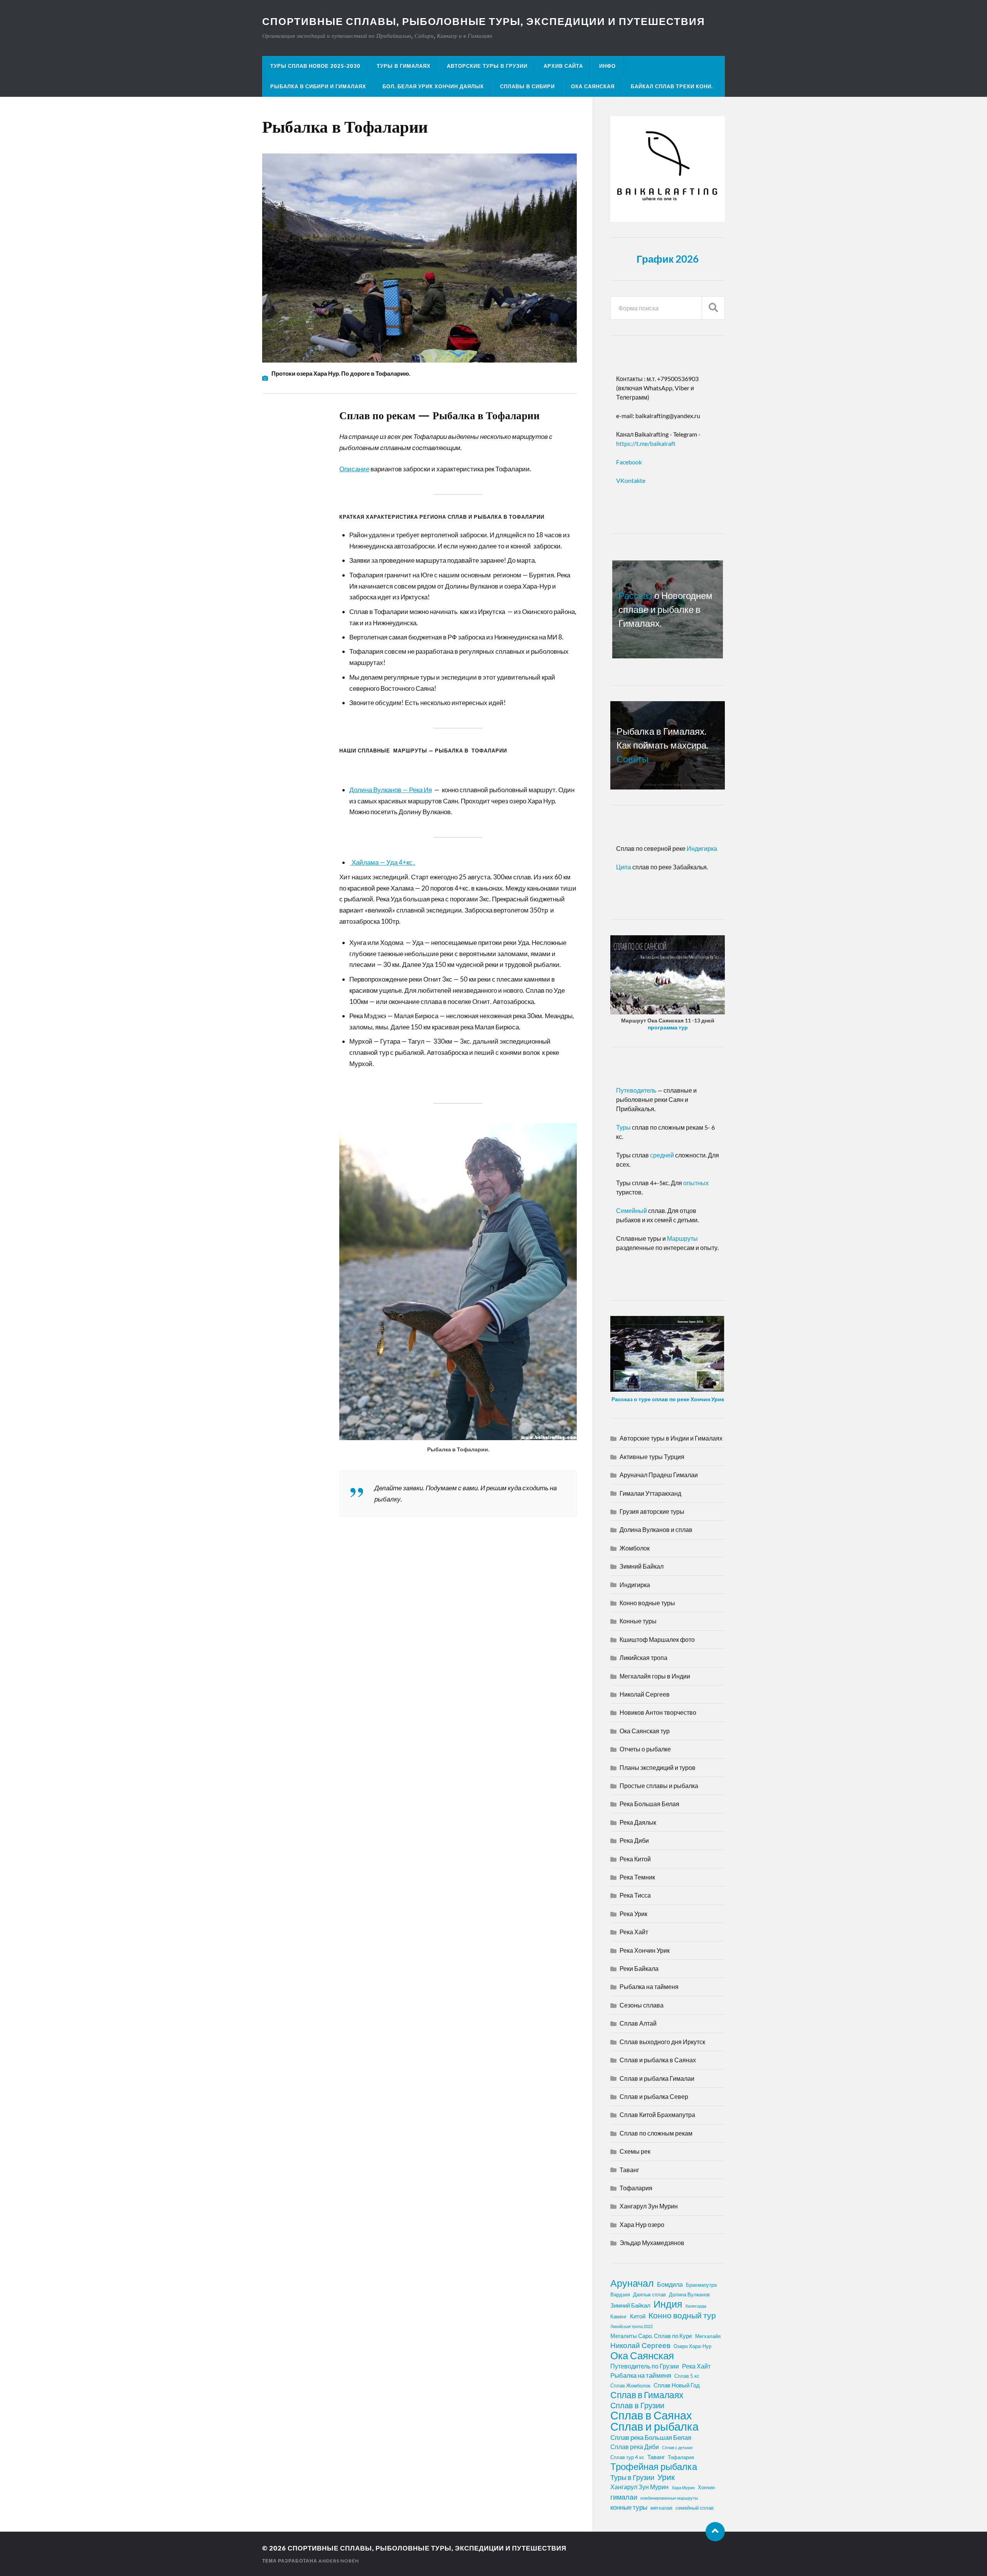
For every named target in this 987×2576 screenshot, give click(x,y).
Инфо (607, 66)
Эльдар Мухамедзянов (652, 2243)
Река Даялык (638, 1822)
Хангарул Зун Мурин (649, 2206)
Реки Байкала (639, 1968)
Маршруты (682, 1238)
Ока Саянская (593, 86)
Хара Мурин (683, 2487)
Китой (638, 2316)
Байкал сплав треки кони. (672, 86)
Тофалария (636, 2188)
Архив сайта (563, 66)
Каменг (619, 2316)
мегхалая (661, 2508)
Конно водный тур (682, 2315)
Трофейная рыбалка (654, 2466)
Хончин (706, 2487)
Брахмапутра (701, 2285)
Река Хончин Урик (645, 1950)
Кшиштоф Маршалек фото (657, 1639)
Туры (623, 1127)
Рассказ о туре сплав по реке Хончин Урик (668, 1399)
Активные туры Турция (652, 1457)
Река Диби (634, 1840)
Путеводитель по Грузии (645, 2366)
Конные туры (638, 1621)
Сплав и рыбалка (654, 2426)
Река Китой (635, 1859)
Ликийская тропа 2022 (632, 2326)
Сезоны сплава (642, 2005)
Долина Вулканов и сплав (656, 1529)
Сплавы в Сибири (527, 86)
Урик (666, 2477)
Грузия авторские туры (652, 1511)
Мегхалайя (708, 2336)
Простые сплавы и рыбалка (659, 1786)
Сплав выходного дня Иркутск (662, 2042)
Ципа (624, 867)
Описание (354, 469)
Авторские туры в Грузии (487, 66)
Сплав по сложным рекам (656, 2133)
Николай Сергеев (645, 1694)
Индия (668, 2304)
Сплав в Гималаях (647, 2395)
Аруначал (632, 2283)
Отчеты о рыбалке (645, 1749)
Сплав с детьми (677, 2447)
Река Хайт (634, 1932)
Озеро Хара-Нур (692, 2346)
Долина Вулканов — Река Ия (391, 790)
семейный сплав (695, 2508)
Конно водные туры (647, 1603)
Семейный (632, 1210)
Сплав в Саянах (651, 2415)
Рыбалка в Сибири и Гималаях (318, 86)
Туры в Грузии (632, 2477)
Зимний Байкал (642, 1566)
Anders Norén (339, 2561)
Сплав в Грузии (637, 2405)
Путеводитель (636, 1090)
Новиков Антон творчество (658, 1712)
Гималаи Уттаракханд (650, 1493)
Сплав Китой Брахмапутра (657, 2115)
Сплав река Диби (635, 2447)
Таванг (629, 2170)
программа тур (668, 1027)
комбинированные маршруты (669, 2498)
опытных (695, 1183)
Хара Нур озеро (642, 2224)
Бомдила (670, 2284)
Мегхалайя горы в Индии (655, 1676)
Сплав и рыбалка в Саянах (658, 2060)
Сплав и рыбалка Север (654, 2096)
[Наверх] (715, 2532)
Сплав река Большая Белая (651, 2437)
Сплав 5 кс (687, 2376)
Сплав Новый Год (677, 2385)
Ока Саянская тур (645, 1731)
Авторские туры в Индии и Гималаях (671, 1438)
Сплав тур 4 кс (627, 2457)
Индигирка (702, 848)
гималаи (624, 2497)
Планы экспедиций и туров (658, 1767)
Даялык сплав (649, 2294)
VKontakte (631, 480)
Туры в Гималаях (404, 66)
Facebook (629, 462)
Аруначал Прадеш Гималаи (659, 1475)
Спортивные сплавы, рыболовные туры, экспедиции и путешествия (484, 21)
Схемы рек (635, 2151)
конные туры (629, 2507)
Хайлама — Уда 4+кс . (383, 862)
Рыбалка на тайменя (649, 1986)
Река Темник (637, 1877)
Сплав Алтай (638, 2023)
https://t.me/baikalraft (646, 443)
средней (663, 1155)
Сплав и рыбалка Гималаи (657, 2078)
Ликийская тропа (643, 1657)
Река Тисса (635, 1895)
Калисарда (696, 2306)
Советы (632, 759)
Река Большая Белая (649, 1804)
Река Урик (633, 1914)
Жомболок (635, 1548)
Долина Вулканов (689, 2294)
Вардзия (620, 2294)
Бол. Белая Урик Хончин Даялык (433, 86)
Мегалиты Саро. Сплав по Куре (651, 2336)
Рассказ (635, 595)
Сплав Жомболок (630, 2385)
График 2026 (668, 259)
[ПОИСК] (713, 308)
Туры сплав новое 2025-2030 (315, 66)
